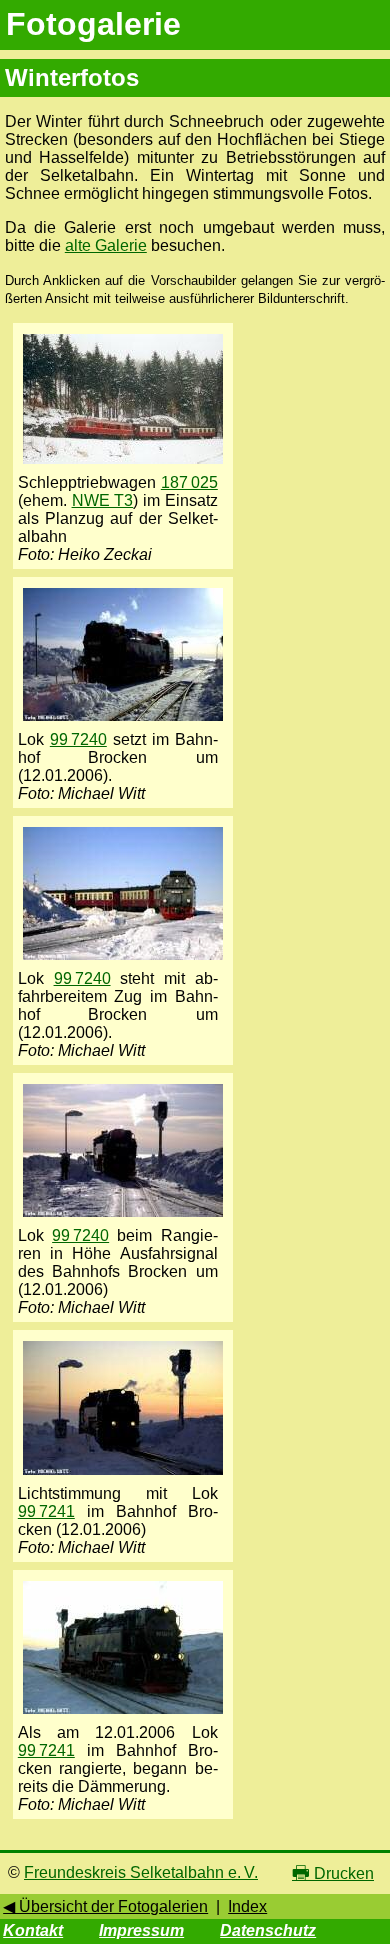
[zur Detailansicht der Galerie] (123, 464)
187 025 (189, 482)
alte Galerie (106, 245)
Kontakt (33, 1930)
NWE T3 (103, 500)
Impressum (141, 1930)
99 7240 (78, 739)
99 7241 (46, 1511)
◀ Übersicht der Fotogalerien (105, 1906)
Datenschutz (268, 1930)
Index (247, 1906)
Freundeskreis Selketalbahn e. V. (141, 1872)
